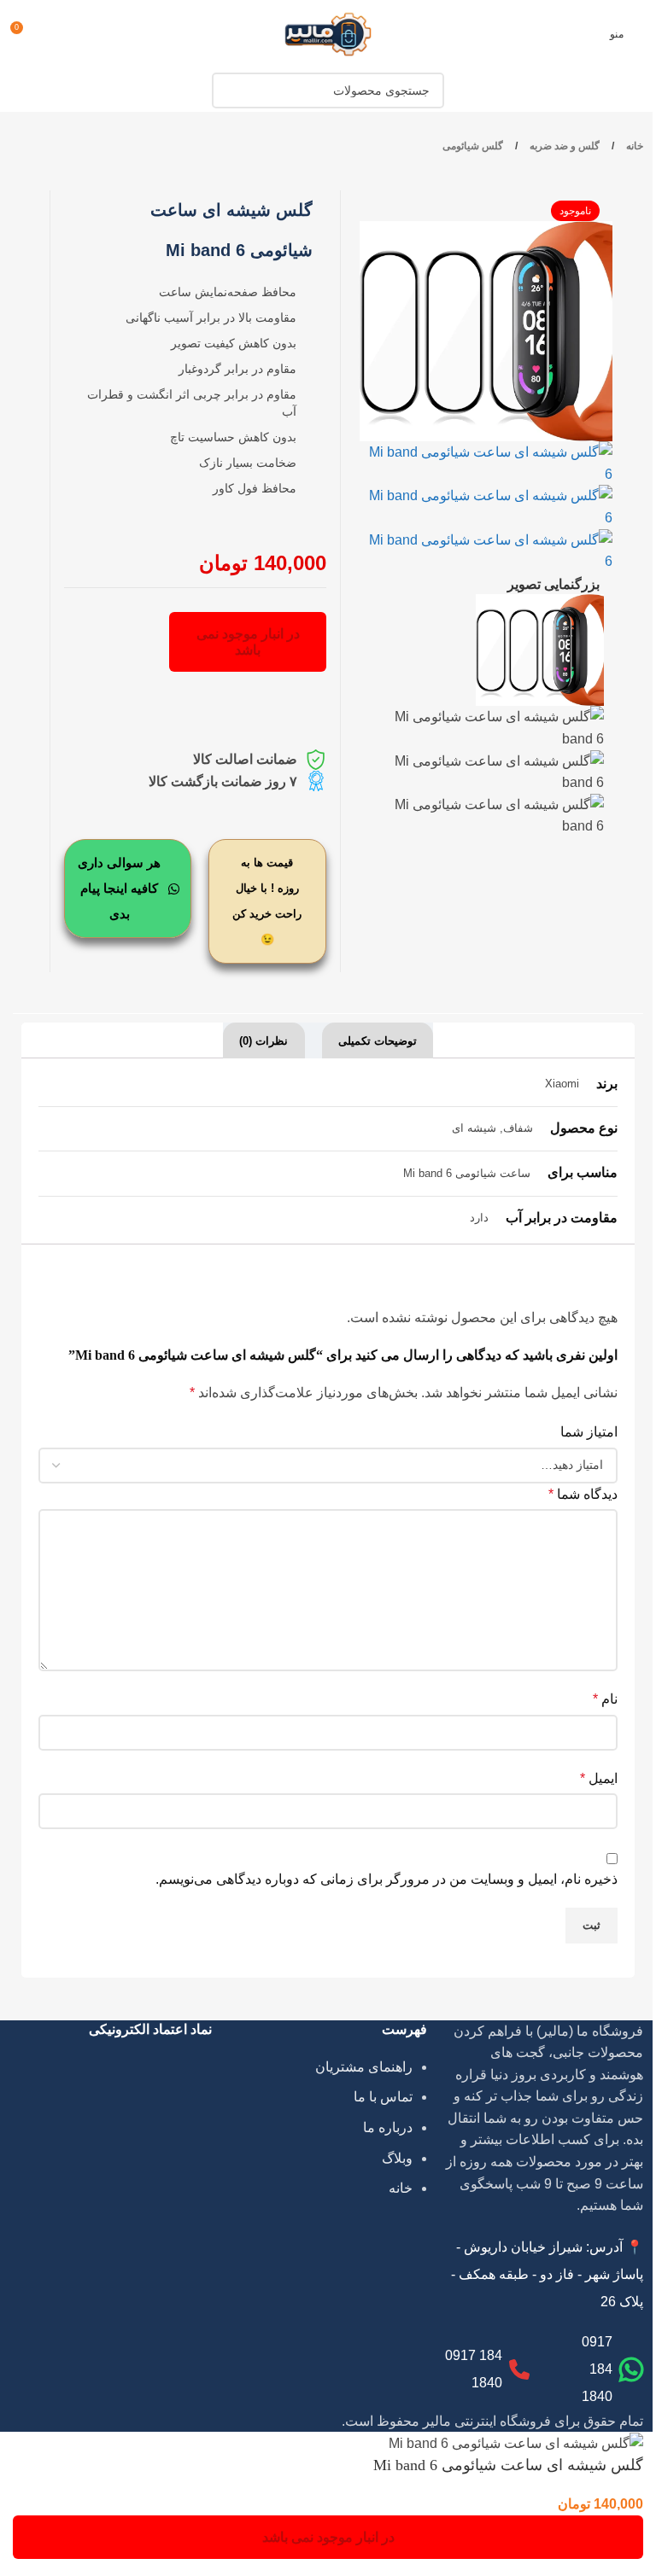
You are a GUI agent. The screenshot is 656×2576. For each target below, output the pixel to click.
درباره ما (388, 2127)
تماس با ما (383, 2097)
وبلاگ (397, 2158)
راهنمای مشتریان (364, 2067)
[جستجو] (230, 90)
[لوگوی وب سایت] (328, 33)
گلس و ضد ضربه (563, 146)
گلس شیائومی (473, 146)
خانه (633, 146)
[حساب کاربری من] (56, 34)
